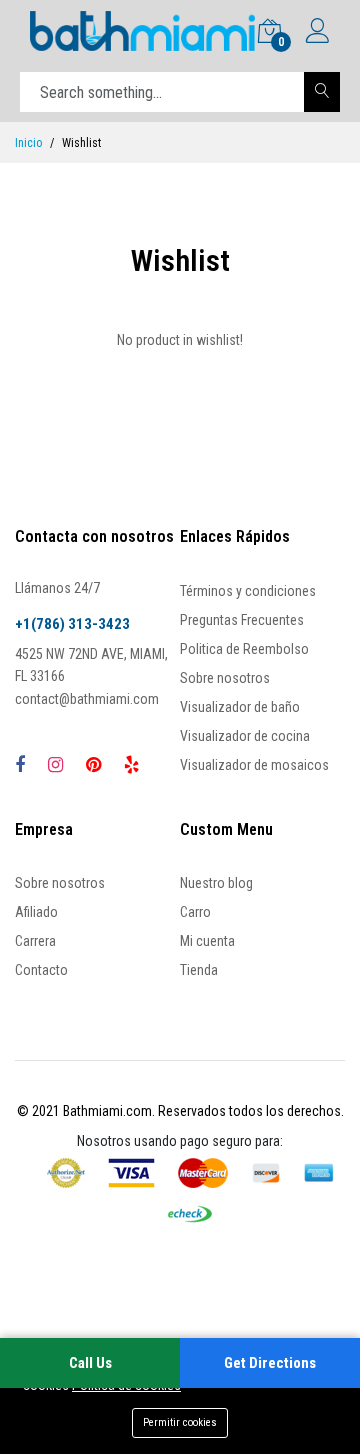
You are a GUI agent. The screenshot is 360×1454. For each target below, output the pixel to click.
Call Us (90, 1363)
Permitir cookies (180, 1422)
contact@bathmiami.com (87, 699)
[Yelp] (131, 764)
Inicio (28, 143)
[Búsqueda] (322, 92)
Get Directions (270, 1363)
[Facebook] (20, 764)
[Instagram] (55, 764)
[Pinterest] (93, 764)
